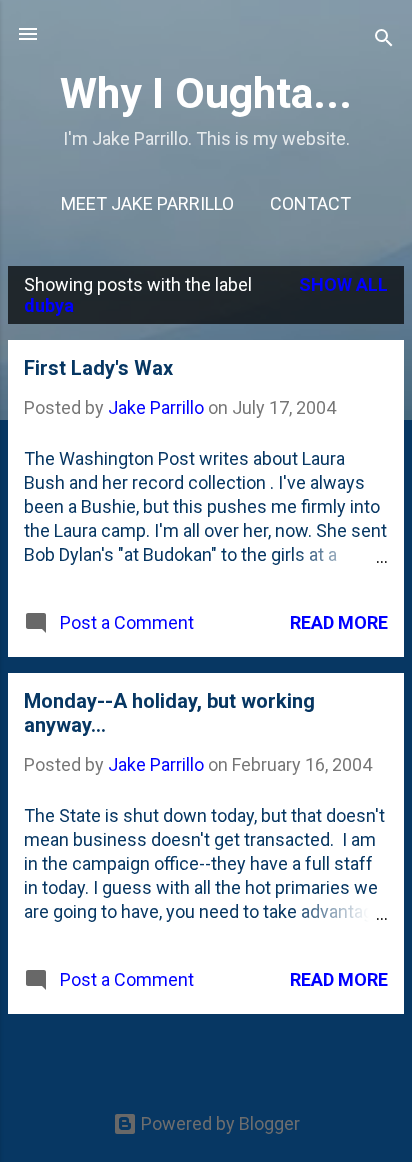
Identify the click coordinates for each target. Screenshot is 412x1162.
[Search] (384, 40)
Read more (339, 622)
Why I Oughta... (206, 93)
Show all (343, 284)
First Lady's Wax (98, 368)
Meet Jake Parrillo (147, 203)
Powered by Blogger (218, 1123)
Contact (310, 203)
